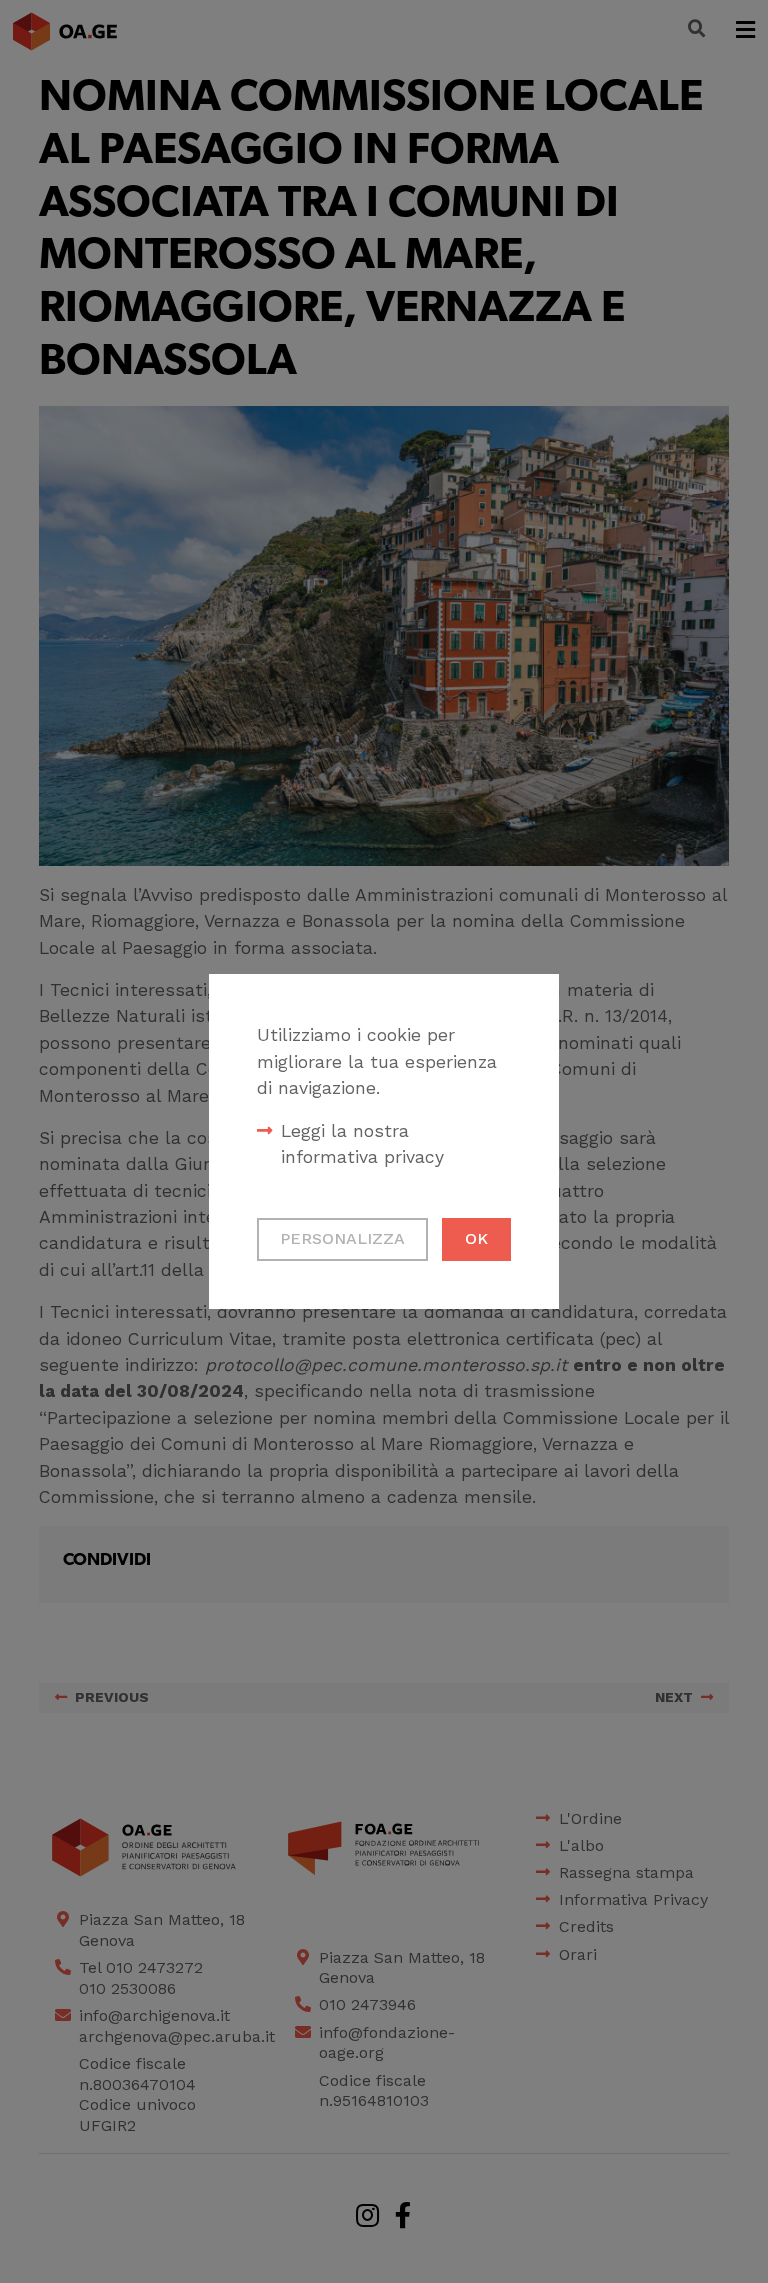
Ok (476, 1238)
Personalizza (342, 1238)
